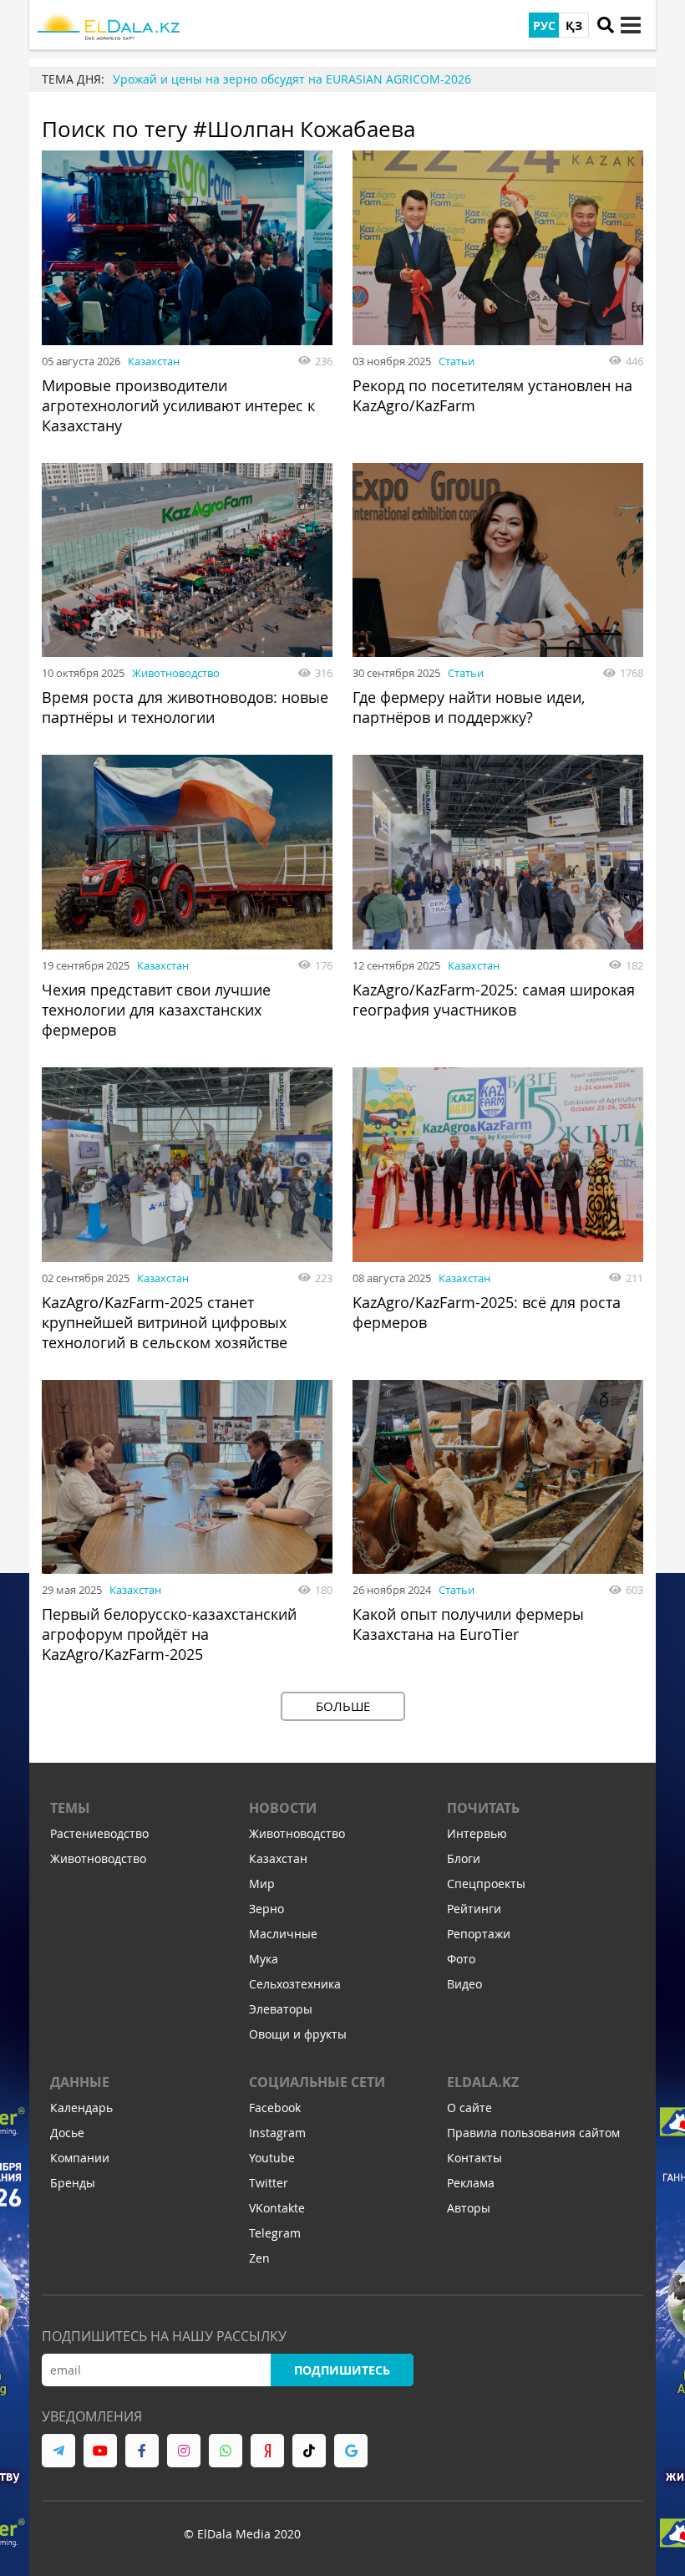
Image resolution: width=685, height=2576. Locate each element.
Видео (464, 1984)
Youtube (272, 2158)
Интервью (477, 1833)
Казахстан (154, 361)
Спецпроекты (486, 1884)
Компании (80, 2158)
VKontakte (277, 2208)
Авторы (469, 2208)
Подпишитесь (342, 2370)
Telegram (275, 2233)
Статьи (457, 361)
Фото (461, 1959)
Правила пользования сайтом (533, 2133)
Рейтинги (474, 1909)
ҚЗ (574, 25)
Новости (283, 1808)
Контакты (474, 2158)
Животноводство (176, 673)
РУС (544, 25)
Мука (264, 1959)
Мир (262, 1884)
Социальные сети (317, 2082)
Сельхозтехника (295, 1984)
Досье (67, 2133)
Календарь (81, 2108)
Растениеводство (99, 1833)
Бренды (73, 2183)
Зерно (266, 1909)
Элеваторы (281, 2009)
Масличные (283, 1934)
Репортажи (479, 1934)
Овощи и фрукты (298, 2034)
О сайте (469, 2108)
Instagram (277, 2133)
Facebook (275, 2108)
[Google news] (351, 2451)
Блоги (464, 1858)
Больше (343, 1706)
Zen (259, 2258)
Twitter (269, 2183)
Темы (70, 1808)
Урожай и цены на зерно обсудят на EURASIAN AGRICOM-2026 (292, 79)
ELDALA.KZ (483, 2082)
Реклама (471, 2183)
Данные (80, 2082)
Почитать (483, 1808)
